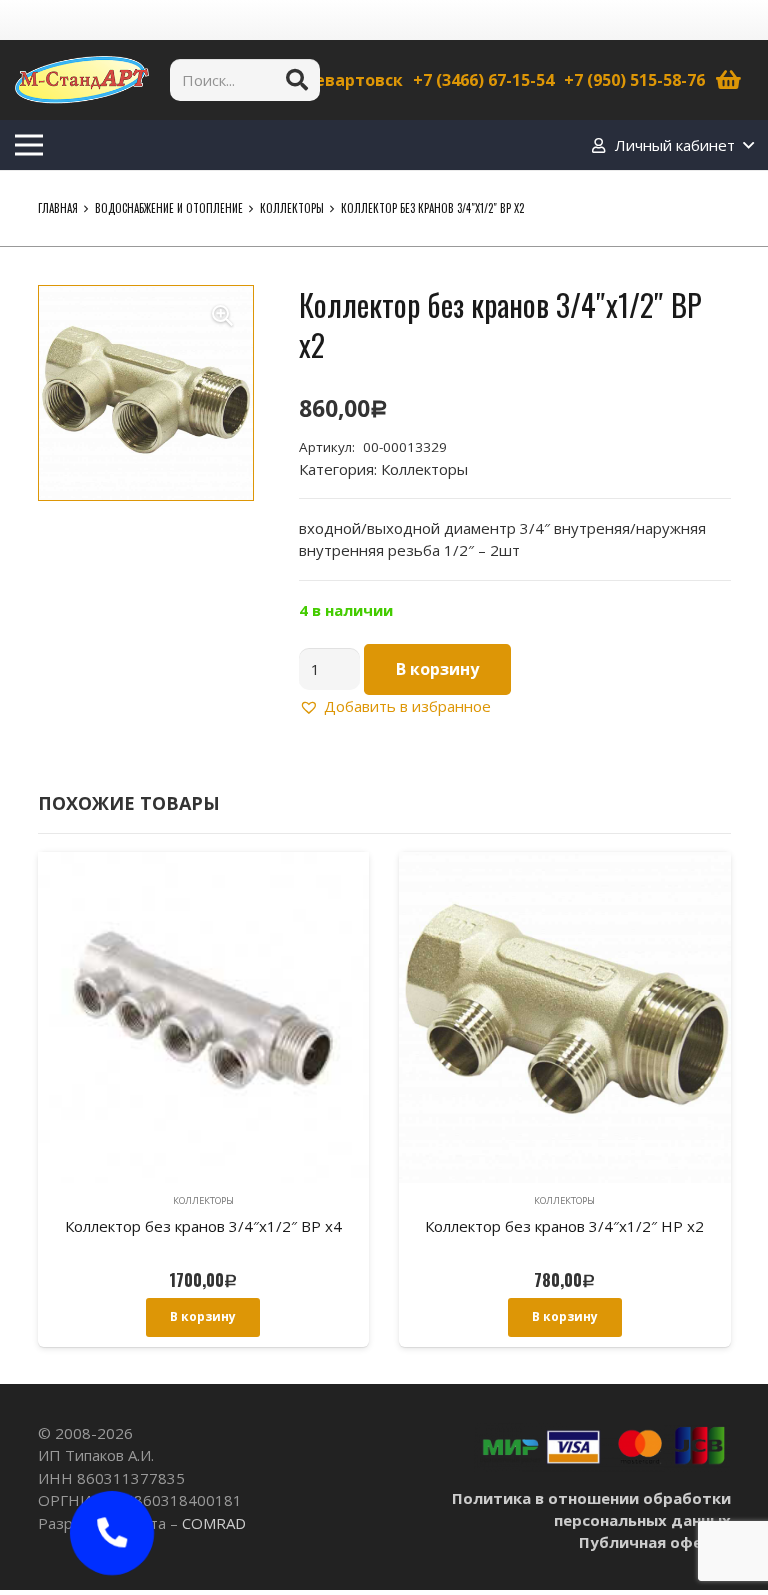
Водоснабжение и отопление (169, 208)
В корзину (437, 669)
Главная (58, 208)
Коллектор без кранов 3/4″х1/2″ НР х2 (564, 1226)
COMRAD (214, 1523)
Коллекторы (292, 208)
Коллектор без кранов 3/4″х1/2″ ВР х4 (203, 1226)
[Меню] (29, 145)
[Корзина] (729, 80)
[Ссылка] (82, 80)
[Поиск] (297, 80)
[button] (223, 316)
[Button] (112, 1533)
